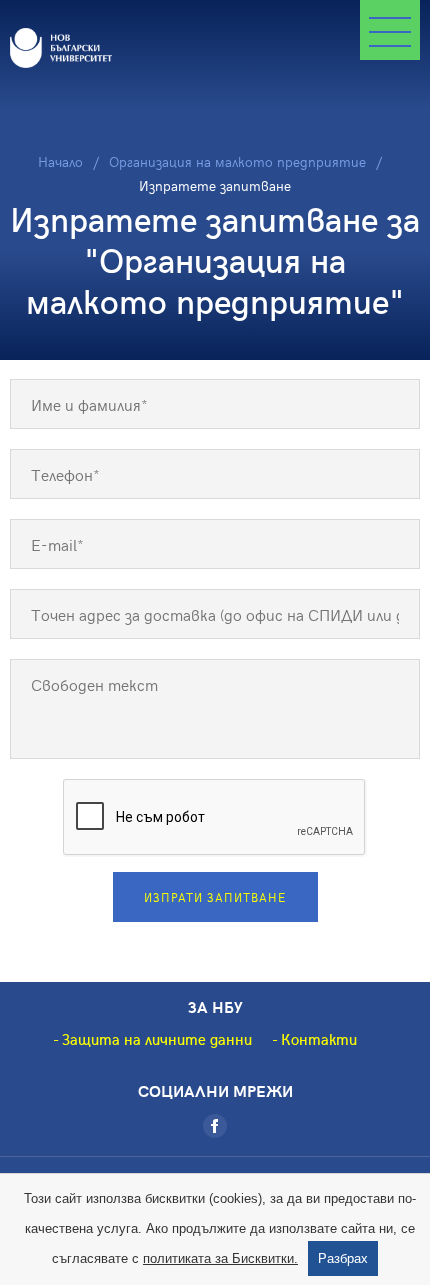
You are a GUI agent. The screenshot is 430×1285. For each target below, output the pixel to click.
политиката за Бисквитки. (220, 1258)
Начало (60, 161)
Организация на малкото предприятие (237, 161)
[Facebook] (215, 1126)
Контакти (319, 1039)
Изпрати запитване (215, 897)
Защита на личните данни (157, 1039)
